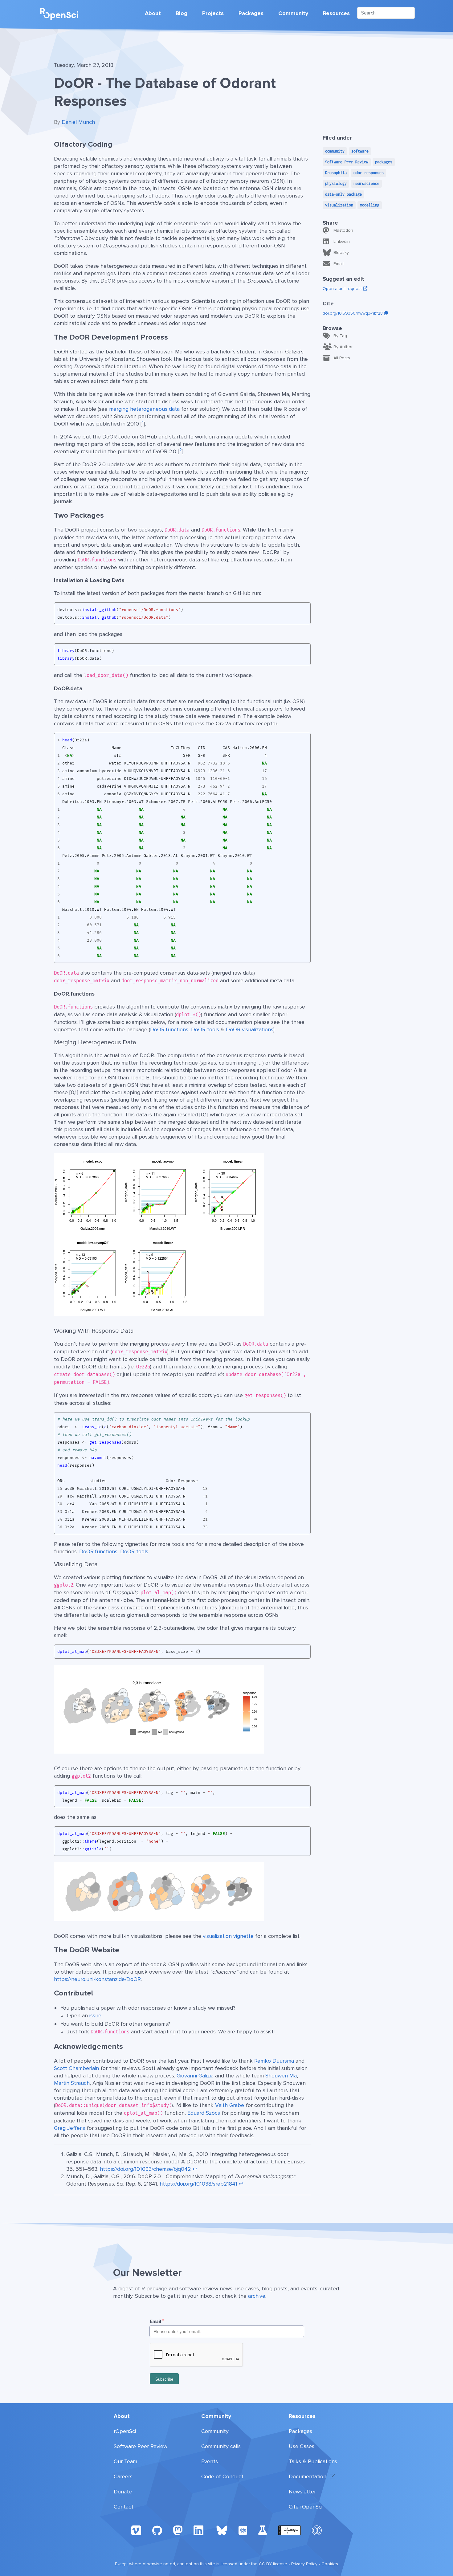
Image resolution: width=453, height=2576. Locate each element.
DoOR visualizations (250, 1029)
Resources (336, 13)
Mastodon (343, 230)
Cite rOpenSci (306, 2507)
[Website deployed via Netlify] (290, 2530)
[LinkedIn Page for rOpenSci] (199, 2530)
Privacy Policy (304, 2564)
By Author (343, 347)
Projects (213, 13)
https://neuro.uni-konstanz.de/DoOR (97, 1979)
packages (384, 162)
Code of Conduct (222, 2476)
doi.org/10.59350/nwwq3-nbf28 (353, 313)
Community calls (221, 2446)
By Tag (340, 336)
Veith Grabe (230, 2105)
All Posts (342, 358)
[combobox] (386, 13)
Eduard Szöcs (204, 2113)
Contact (124, 2507)
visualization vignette (228, 1936)
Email (339, 264)
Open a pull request (343, 289)
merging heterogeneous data (144, 409)
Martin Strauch (72, 2083)
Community (293, 13)
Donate (123, 2492)
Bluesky (341, 253)
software (360, 151)
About (153, 13)
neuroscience (366, 183)
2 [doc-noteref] (181, 450)
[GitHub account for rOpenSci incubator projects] (263, 2530)
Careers (123, 2476)
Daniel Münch (78, 122)
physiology (336, 183)
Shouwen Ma (281, 2076)
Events (210, 2461)
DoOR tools (205, 1029)
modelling (370, 205)
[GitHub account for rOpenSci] (157, 2530)
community (335, 151)
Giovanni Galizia (195, 2076)
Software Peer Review (347, 162)
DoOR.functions (169, 1029)
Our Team (125, 2461)
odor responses (369, 173)
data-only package (343, 194)
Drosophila (336, 173)
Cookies (330, 2564)
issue (95, 2016)
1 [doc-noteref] (143, 422)
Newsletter (302, 2492)
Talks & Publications (313, 2461)
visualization (339, 205)
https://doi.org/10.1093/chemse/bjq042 (145, 2169)
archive (257, 2296)
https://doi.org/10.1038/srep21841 (198, 2184)
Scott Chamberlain (76, 2068)
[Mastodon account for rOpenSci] (178, 2530)
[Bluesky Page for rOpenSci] (222, 2530)
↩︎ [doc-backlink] (195, 2169)
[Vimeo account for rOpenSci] (136, 2530)
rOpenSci (125, 2431)
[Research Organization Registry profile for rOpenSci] (243, 2530)
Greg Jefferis (69, 2128)
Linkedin (342, 241)
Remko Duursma (274, 2061)
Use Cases (302, 2446)
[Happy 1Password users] (317, 2530)
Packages (251, 13)
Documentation (308, 2476)
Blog (182, 13)
